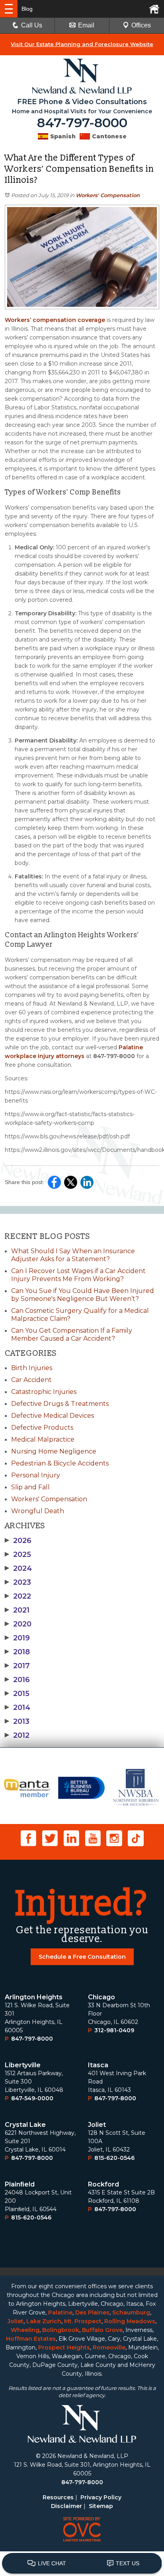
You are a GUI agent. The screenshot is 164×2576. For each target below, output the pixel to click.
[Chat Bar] (82, 2564)
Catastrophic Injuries (44, 1392)
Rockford (103, 2184)
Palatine (60, 2312)
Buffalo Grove (102, 2330)
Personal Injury (36, 1475)
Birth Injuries (32, 1368)
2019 (17, 1638)
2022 (18, 1596)
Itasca (98, 2065)
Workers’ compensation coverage (55, 320)
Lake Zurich (44, 2321)
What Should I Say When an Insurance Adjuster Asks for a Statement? (73, 1255)
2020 (18, 1624)
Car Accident (31, 1380)
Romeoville (109, 2347)
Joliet (97, 2125)
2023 (18, 1582)
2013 (17, 1721)
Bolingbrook (61, 2330)
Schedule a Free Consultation (82, 1957)
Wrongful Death (38, 1511)
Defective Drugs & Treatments (60, 1404)
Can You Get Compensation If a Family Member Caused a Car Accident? (72, 1335)
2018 (17, 1652)
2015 (17, 1694)
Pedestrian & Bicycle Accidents (60, 1463)
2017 (17, 1666)
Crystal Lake (25, 2125)
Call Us (32, 25)
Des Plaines (92, 2312)
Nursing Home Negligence (54, 1451)
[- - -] (9, 9)
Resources (58, 2497)
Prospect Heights (64, 2347)
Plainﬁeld (20, 2184)
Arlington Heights (34, 1997)
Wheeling (25, 2330)
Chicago (102, 1997)
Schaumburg (131, 2312)
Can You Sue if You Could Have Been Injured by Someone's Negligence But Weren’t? (83, 1295)
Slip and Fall (30, 1487)
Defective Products (42, 1428)
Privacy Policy (101, 2497)
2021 (17, 1610)
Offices (141, 25)
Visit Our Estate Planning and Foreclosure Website (82, 44)
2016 (17, 1680)
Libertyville (23, 2065)
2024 (18, 1568)
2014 (18, 1708)
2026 (18, 1541)
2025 (18, 1555)
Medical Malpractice (43, 1439)
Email (86, 25)
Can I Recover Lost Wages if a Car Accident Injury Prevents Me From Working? (78, 1275)
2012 (17, 1735)
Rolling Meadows (130, 2321)
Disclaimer (66, 2506)
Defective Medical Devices (53, 1416)
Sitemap (101, 2506)
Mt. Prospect (83, 2321)
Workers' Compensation (108, 195)
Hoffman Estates (31, 2339)
